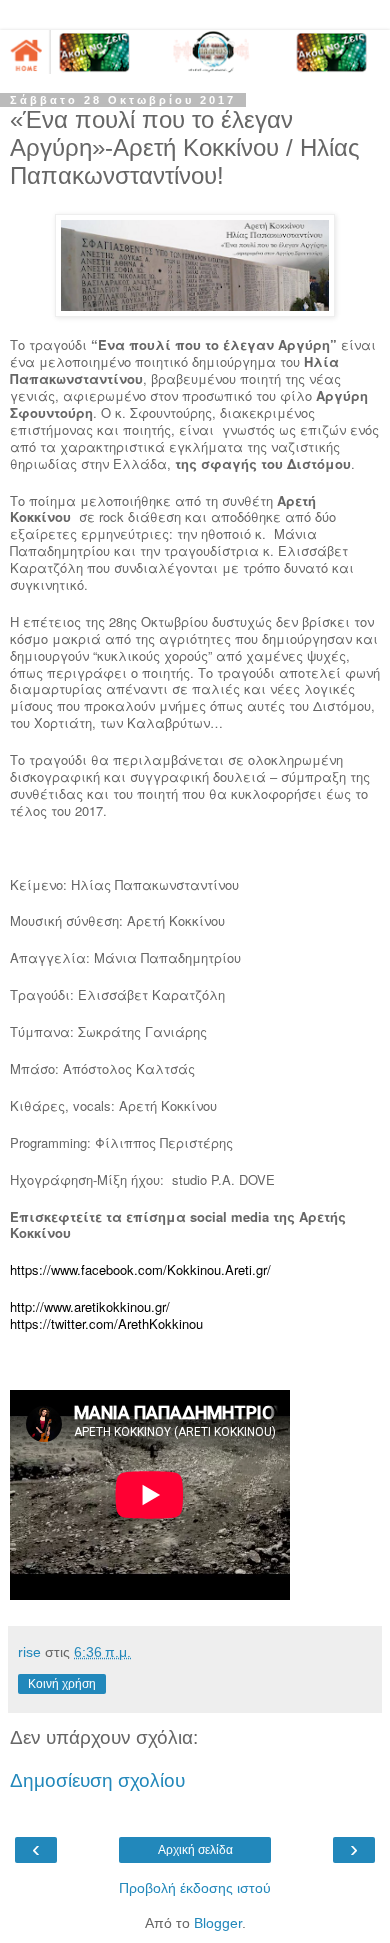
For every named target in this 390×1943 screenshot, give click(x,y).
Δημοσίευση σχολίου (97, 1780)
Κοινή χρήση (62, 1684)
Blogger (218, 1923)
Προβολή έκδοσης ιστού (195, 1888)
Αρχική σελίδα (195, 1850)
